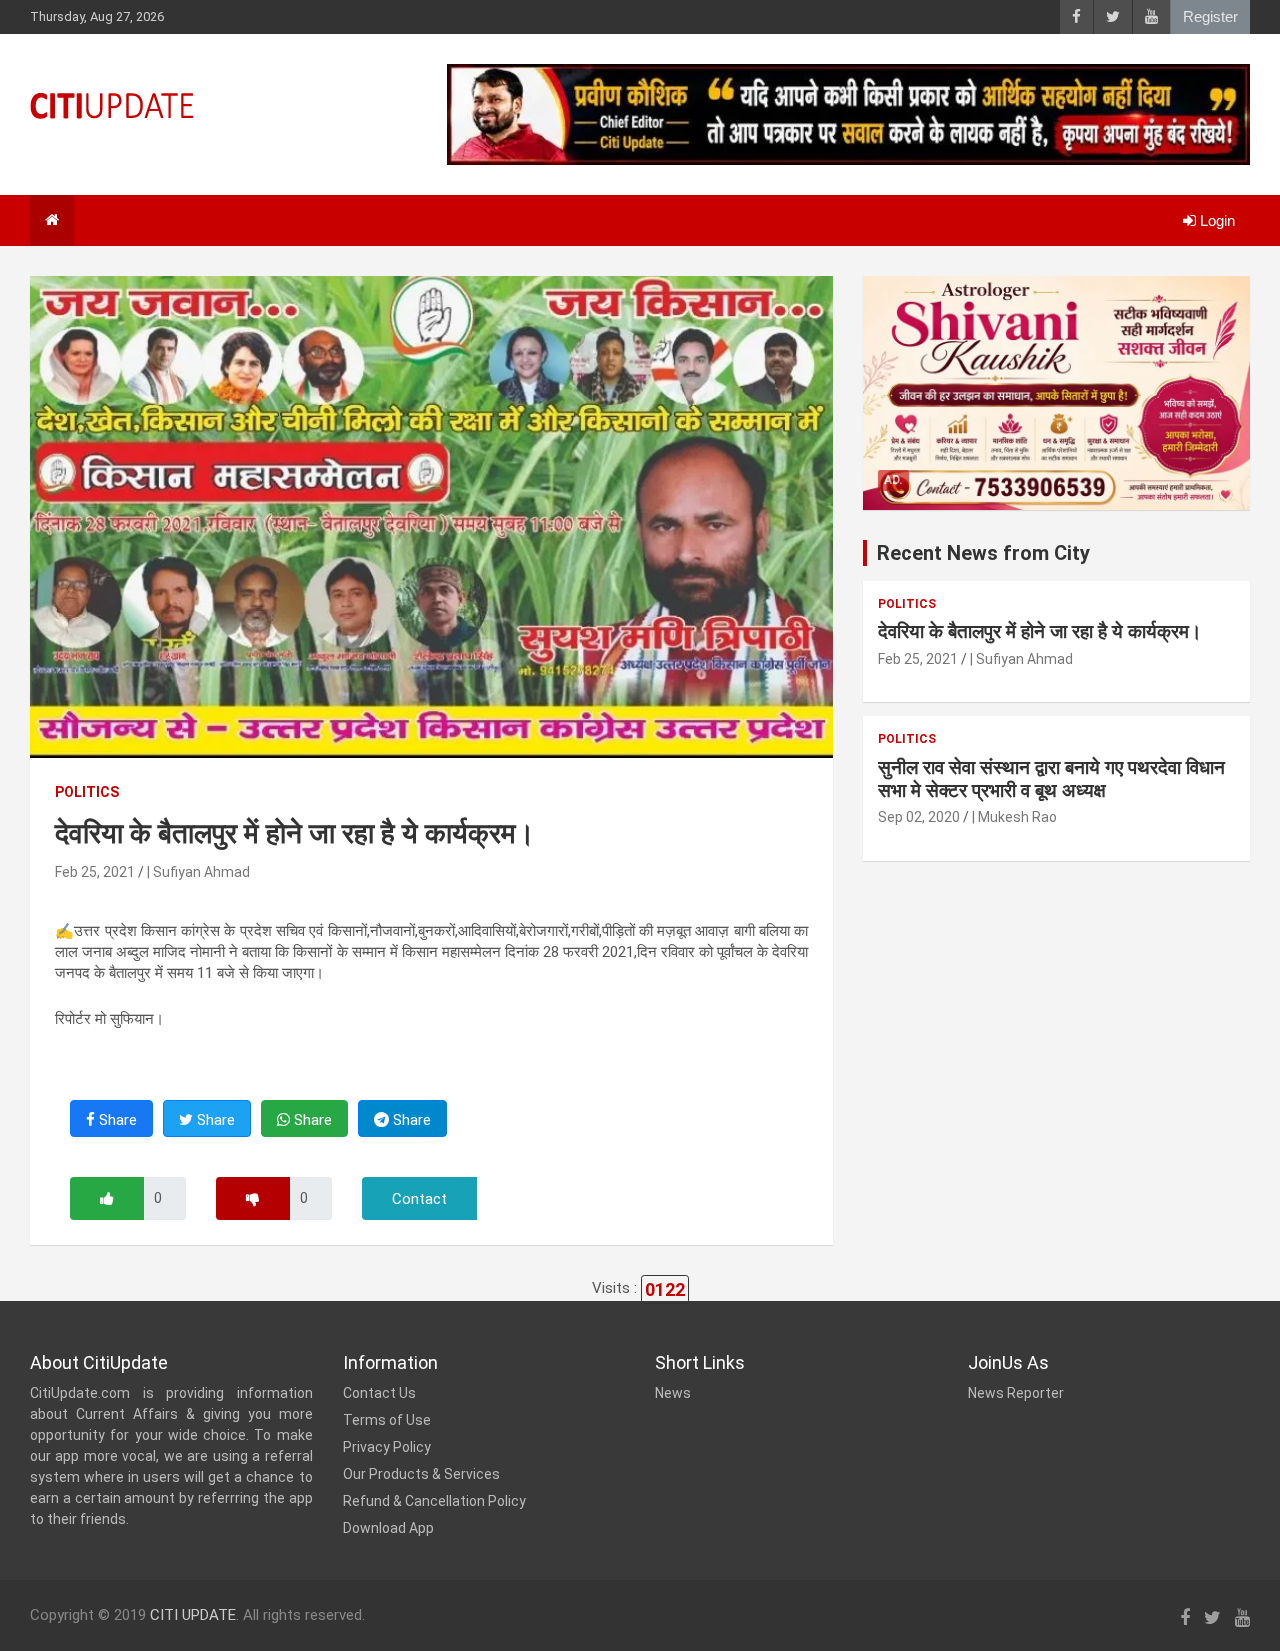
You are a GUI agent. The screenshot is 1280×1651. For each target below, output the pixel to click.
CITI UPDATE (193, 1615)
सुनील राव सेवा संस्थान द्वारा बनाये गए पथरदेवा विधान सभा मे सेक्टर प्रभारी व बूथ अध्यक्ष (1051, 779)
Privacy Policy (387, 1447)
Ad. (893, 480)
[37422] (107, 1198)
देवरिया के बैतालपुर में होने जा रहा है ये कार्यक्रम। (1040, 631)
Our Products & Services (421, 1474)
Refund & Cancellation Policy (434, 1501)
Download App (388, 1528)
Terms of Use (387, 1420)
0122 (665, 1289)
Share (116, 1120)
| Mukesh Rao (1014, 817)
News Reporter (1016, 1393)
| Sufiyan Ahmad (198, 872)
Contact (419, 1199)
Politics (87, 792)
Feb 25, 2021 (95, 872)
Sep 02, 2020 (919, 817)
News (673, 1393)
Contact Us (379, 1393)
